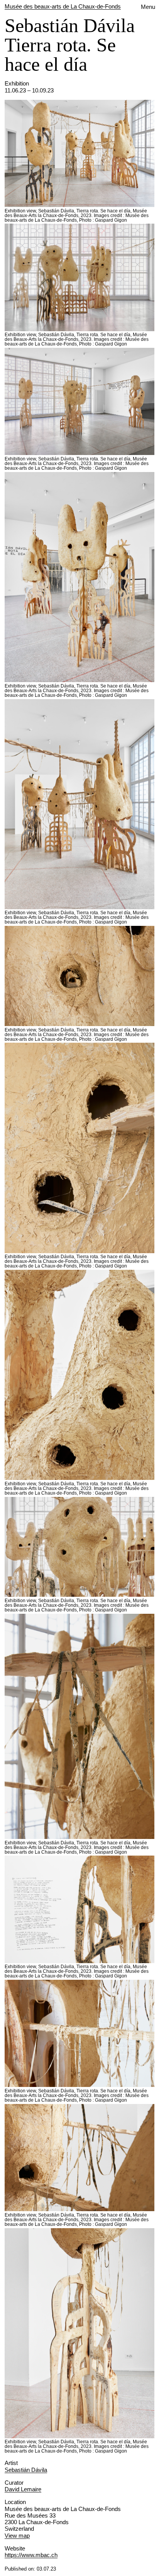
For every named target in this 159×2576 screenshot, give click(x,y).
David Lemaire (23, 2489)
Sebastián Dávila (26, 2470)
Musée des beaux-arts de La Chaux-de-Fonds (63, 6)
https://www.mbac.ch (31, 2555)
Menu (148, 7)
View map (17, 2536)
